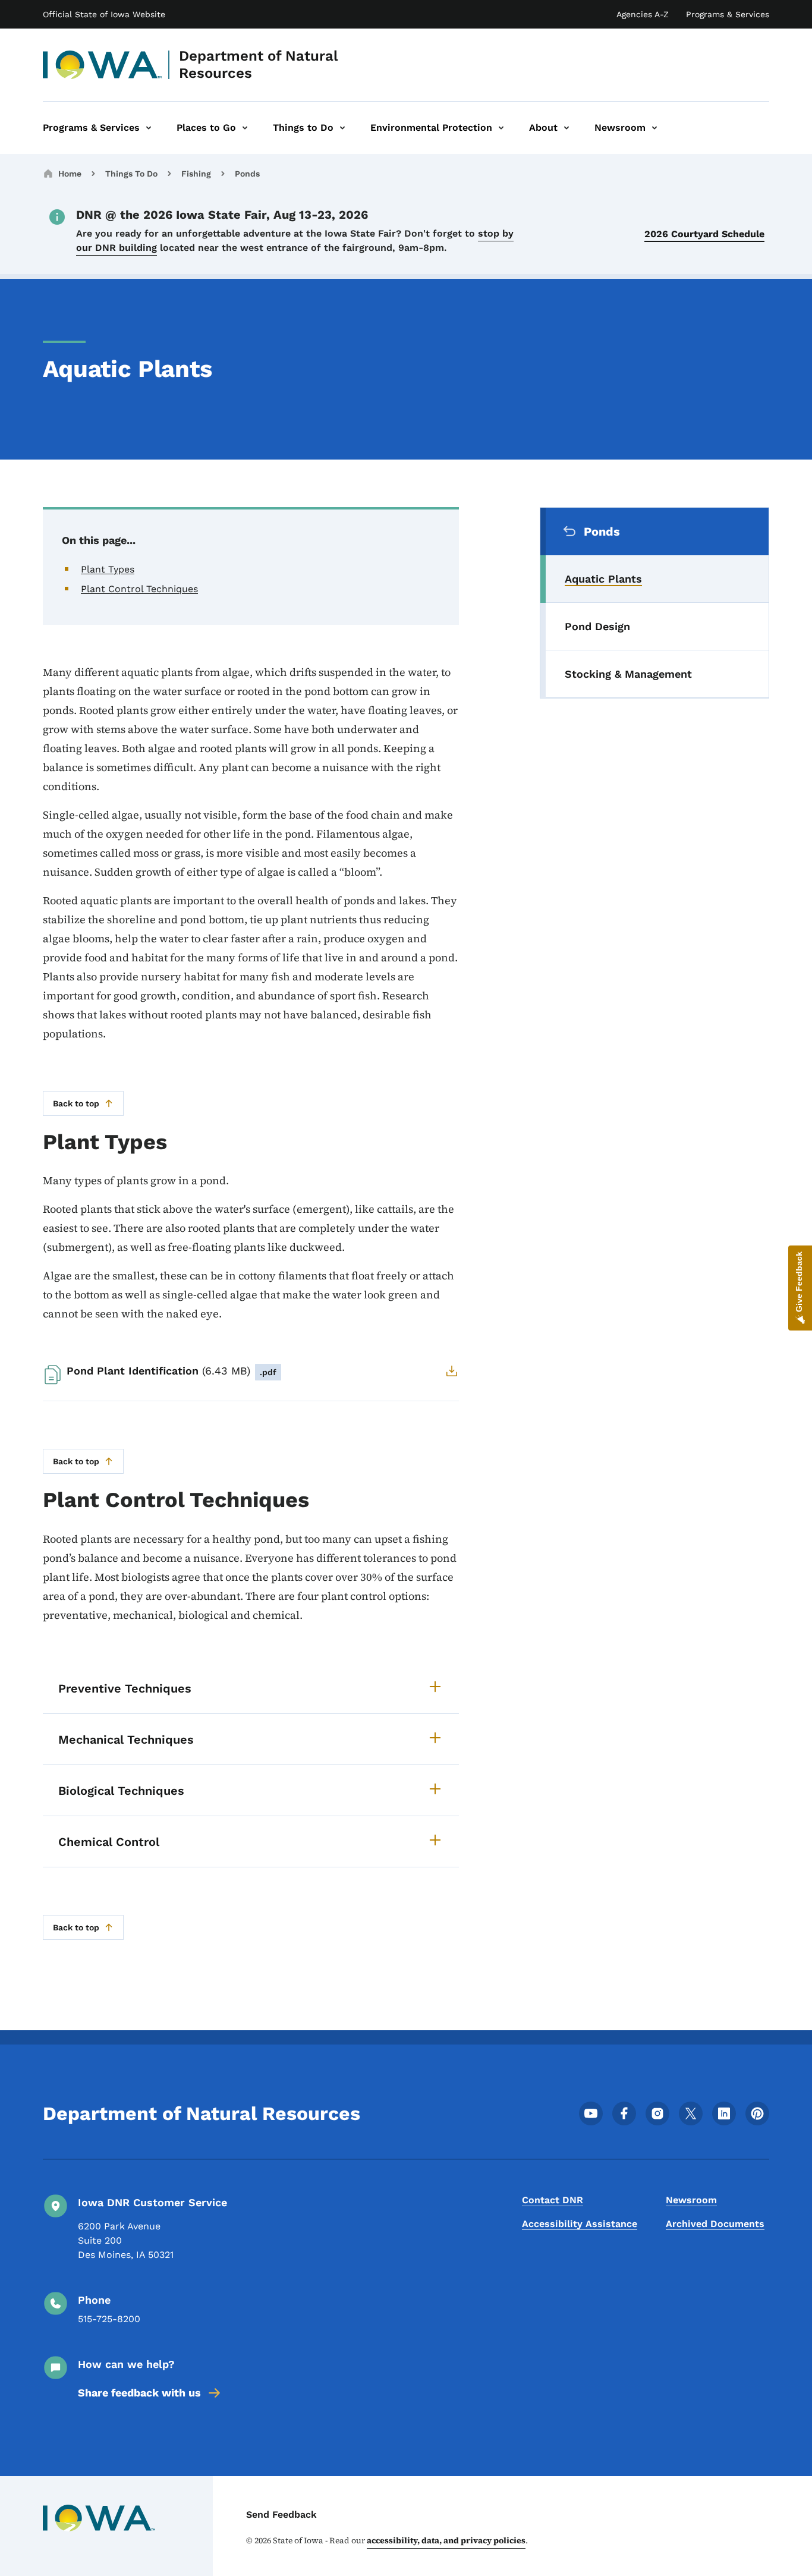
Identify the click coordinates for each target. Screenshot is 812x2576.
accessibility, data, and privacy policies (446, 2540)
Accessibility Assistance (580, 2224)
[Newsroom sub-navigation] (654, 128)
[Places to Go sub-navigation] (245, 128)
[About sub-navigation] (566, 128)
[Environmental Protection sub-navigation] (501, 128)
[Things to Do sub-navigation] (342, 128)
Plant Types (108, 569)
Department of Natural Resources (259, 65)
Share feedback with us (139, 2393)
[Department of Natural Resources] (103, 65)
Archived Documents (715, 2224)
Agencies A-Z (643, 14)
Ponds (247, 174)
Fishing (196, 174)
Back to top (76, 1103)
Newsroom (691, 2200)
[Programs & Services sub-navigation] (149, 128)
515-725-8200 (109, 2319)
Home (70, 174)
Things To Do (131, 174)
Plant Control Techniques (139, 589)
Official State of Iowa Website (104, 14)
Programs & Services (728, 14)
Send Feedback (281, 2514)
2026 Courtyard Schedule (704, 234)
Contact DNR (553, 2200)
